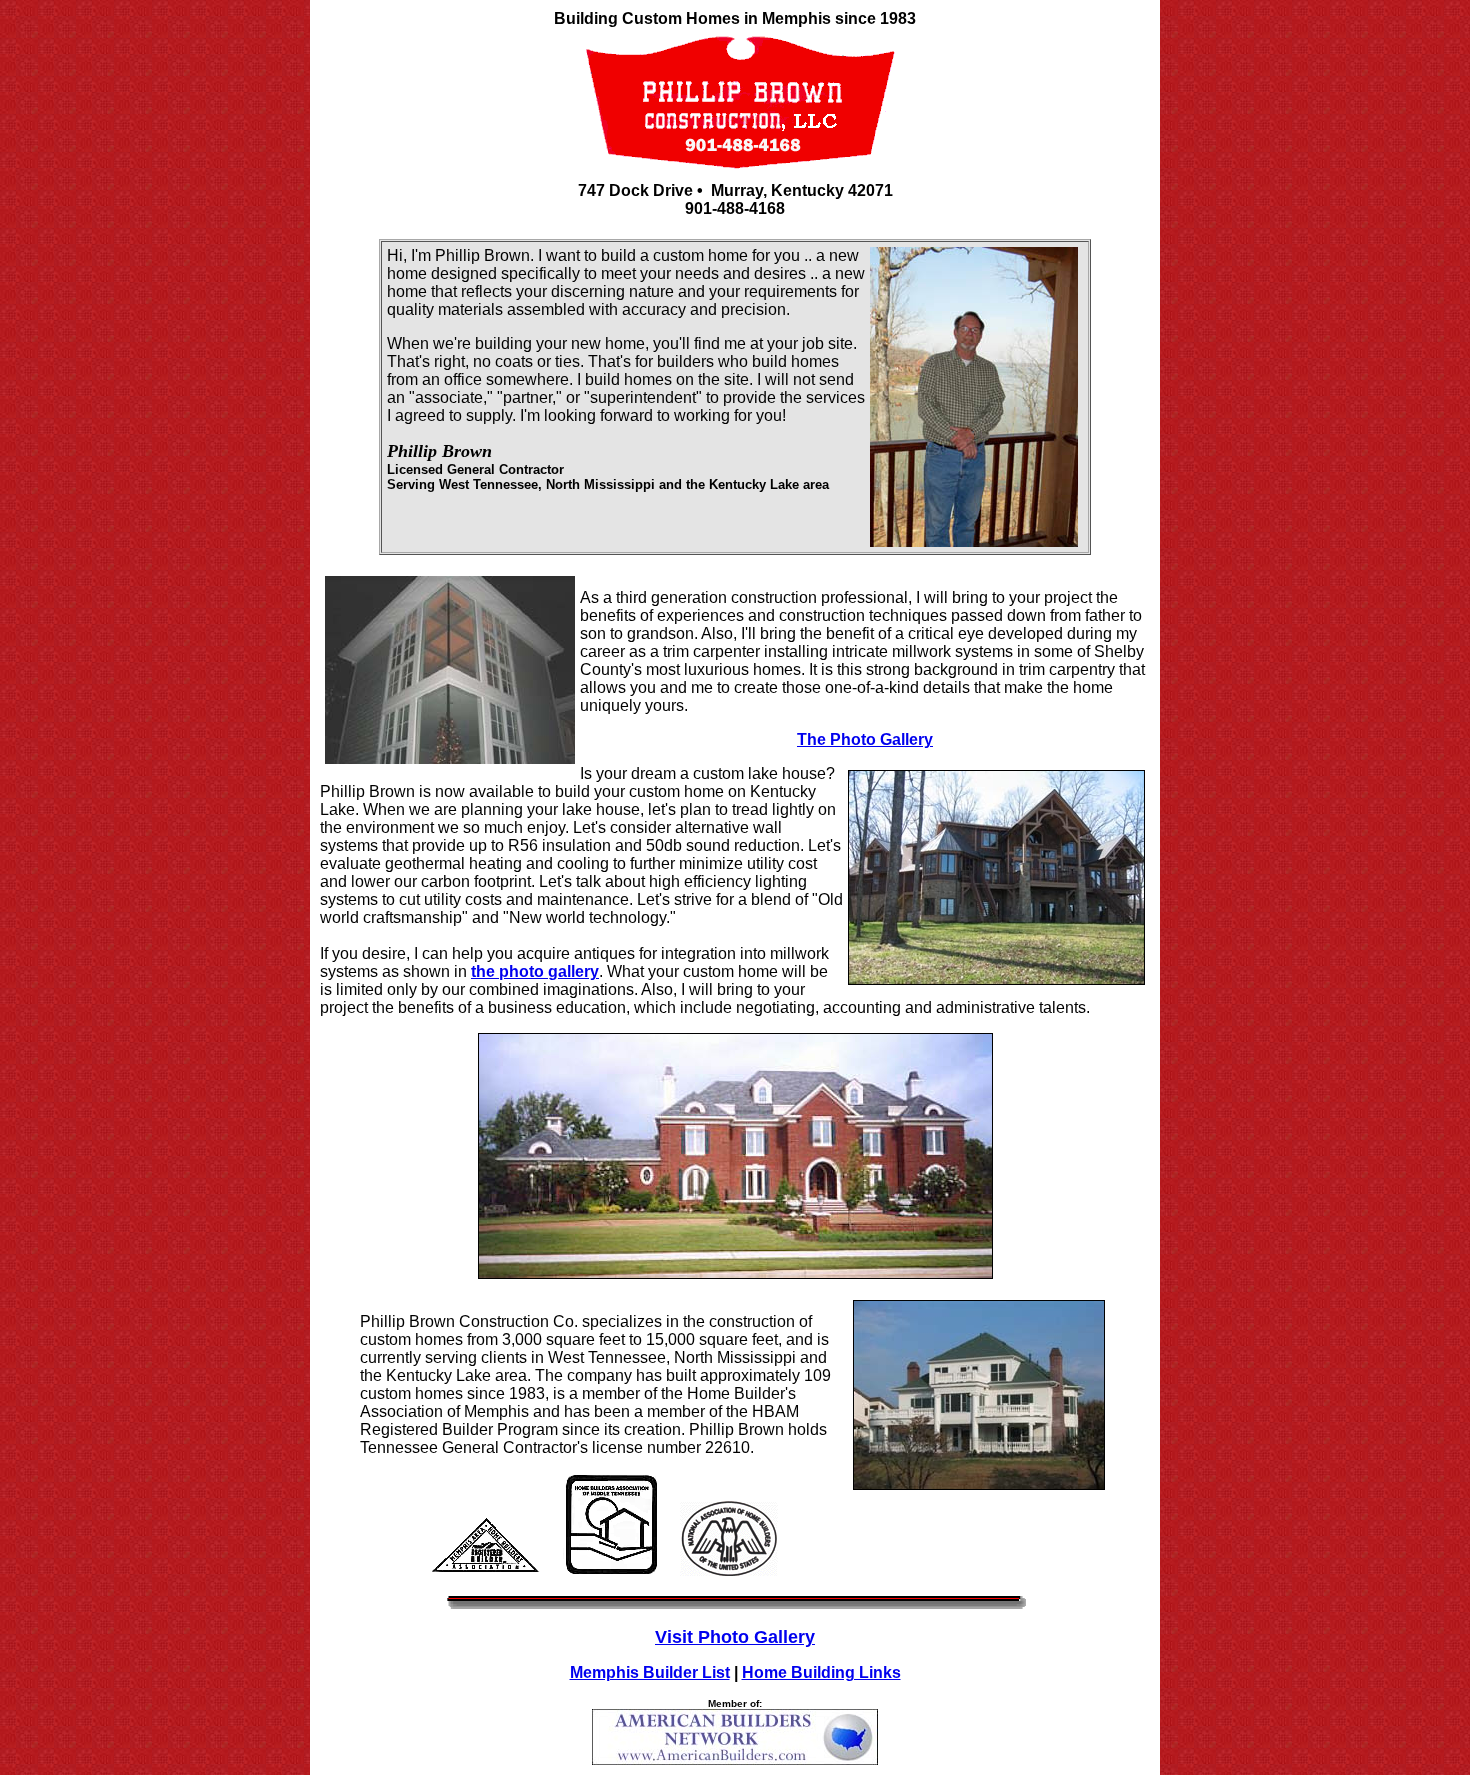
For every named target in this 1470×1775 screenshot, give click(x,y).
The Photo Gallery (865, 739)
